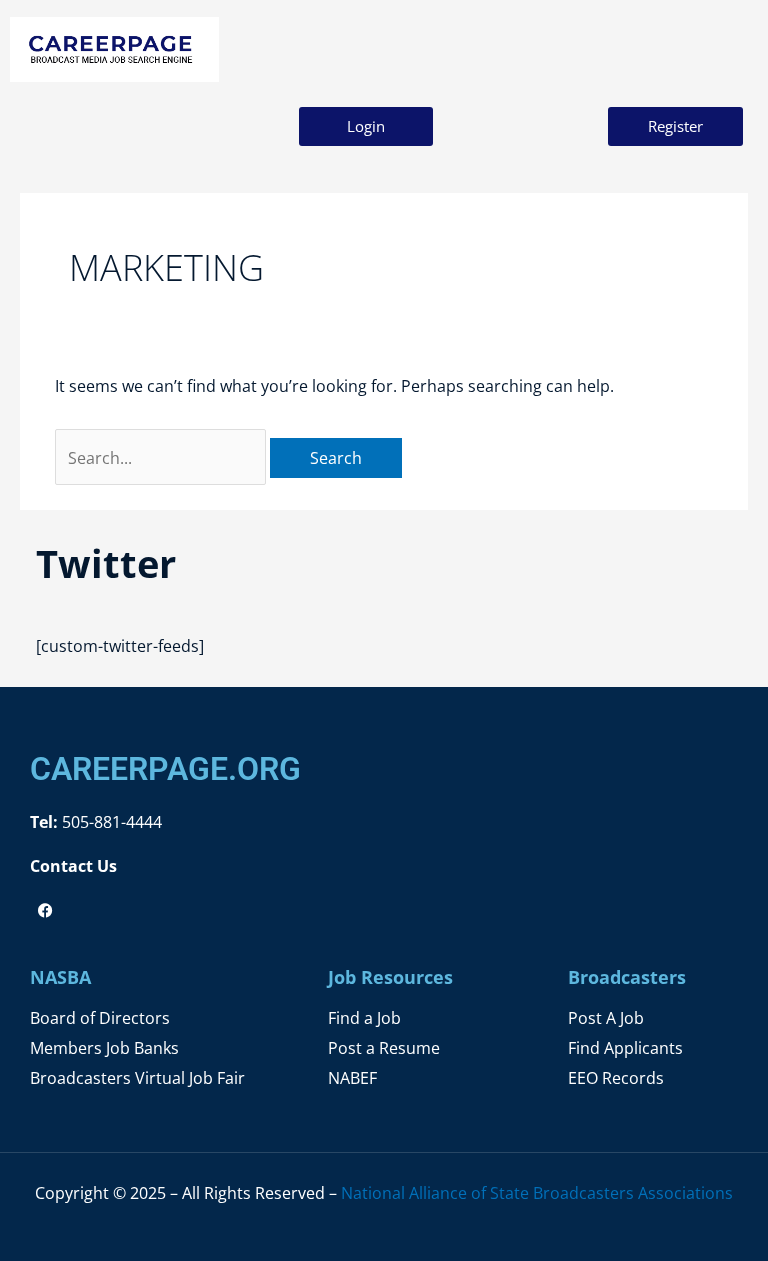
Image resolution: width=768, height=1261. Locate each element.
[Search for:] (162, 457)
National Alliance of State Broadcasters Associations (537, 1192)
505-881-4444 (110, 821)
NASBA (60, 977)
